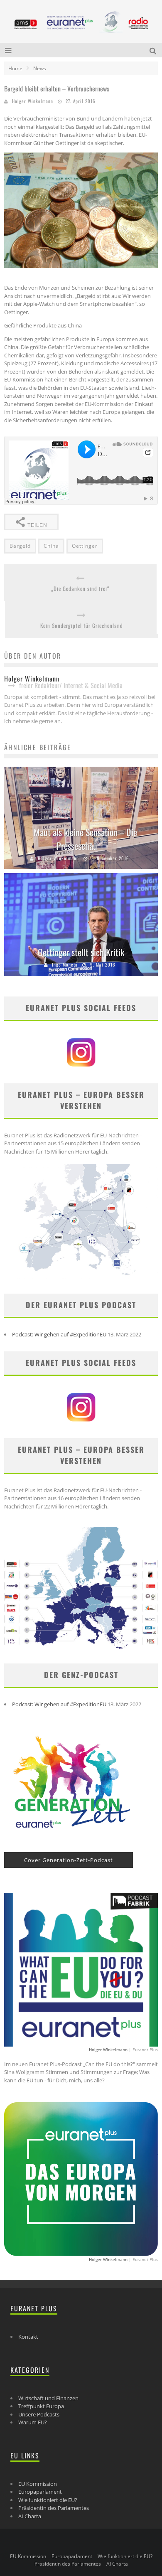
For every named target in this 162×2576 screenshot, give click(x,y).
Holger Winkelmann (33, 101)
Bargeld (20, 546)
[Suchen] (154, 50)
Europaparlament (40, 2492)
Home (15, 68)
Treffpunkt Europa (41, 2406)
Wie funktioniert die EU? (48, 2500)
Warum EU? (33, 2422)
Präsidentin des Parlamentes (54, 2508)
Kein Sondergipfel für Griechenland (82, 626)
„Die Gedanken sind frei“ (80, 589)
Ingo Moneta (65, 964)
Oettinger (85, 546)
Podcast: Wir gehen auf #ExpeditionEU (59, 1334)
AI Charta (30, 2516)
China (51, 546)
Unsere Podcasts (39, 2414)
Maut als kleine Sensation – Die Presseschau (85, 839)
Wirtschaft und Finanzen (48, 2398)
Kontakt (28, 2337)
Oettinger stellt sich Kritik (81, 952)
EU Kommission (38, 2484)
